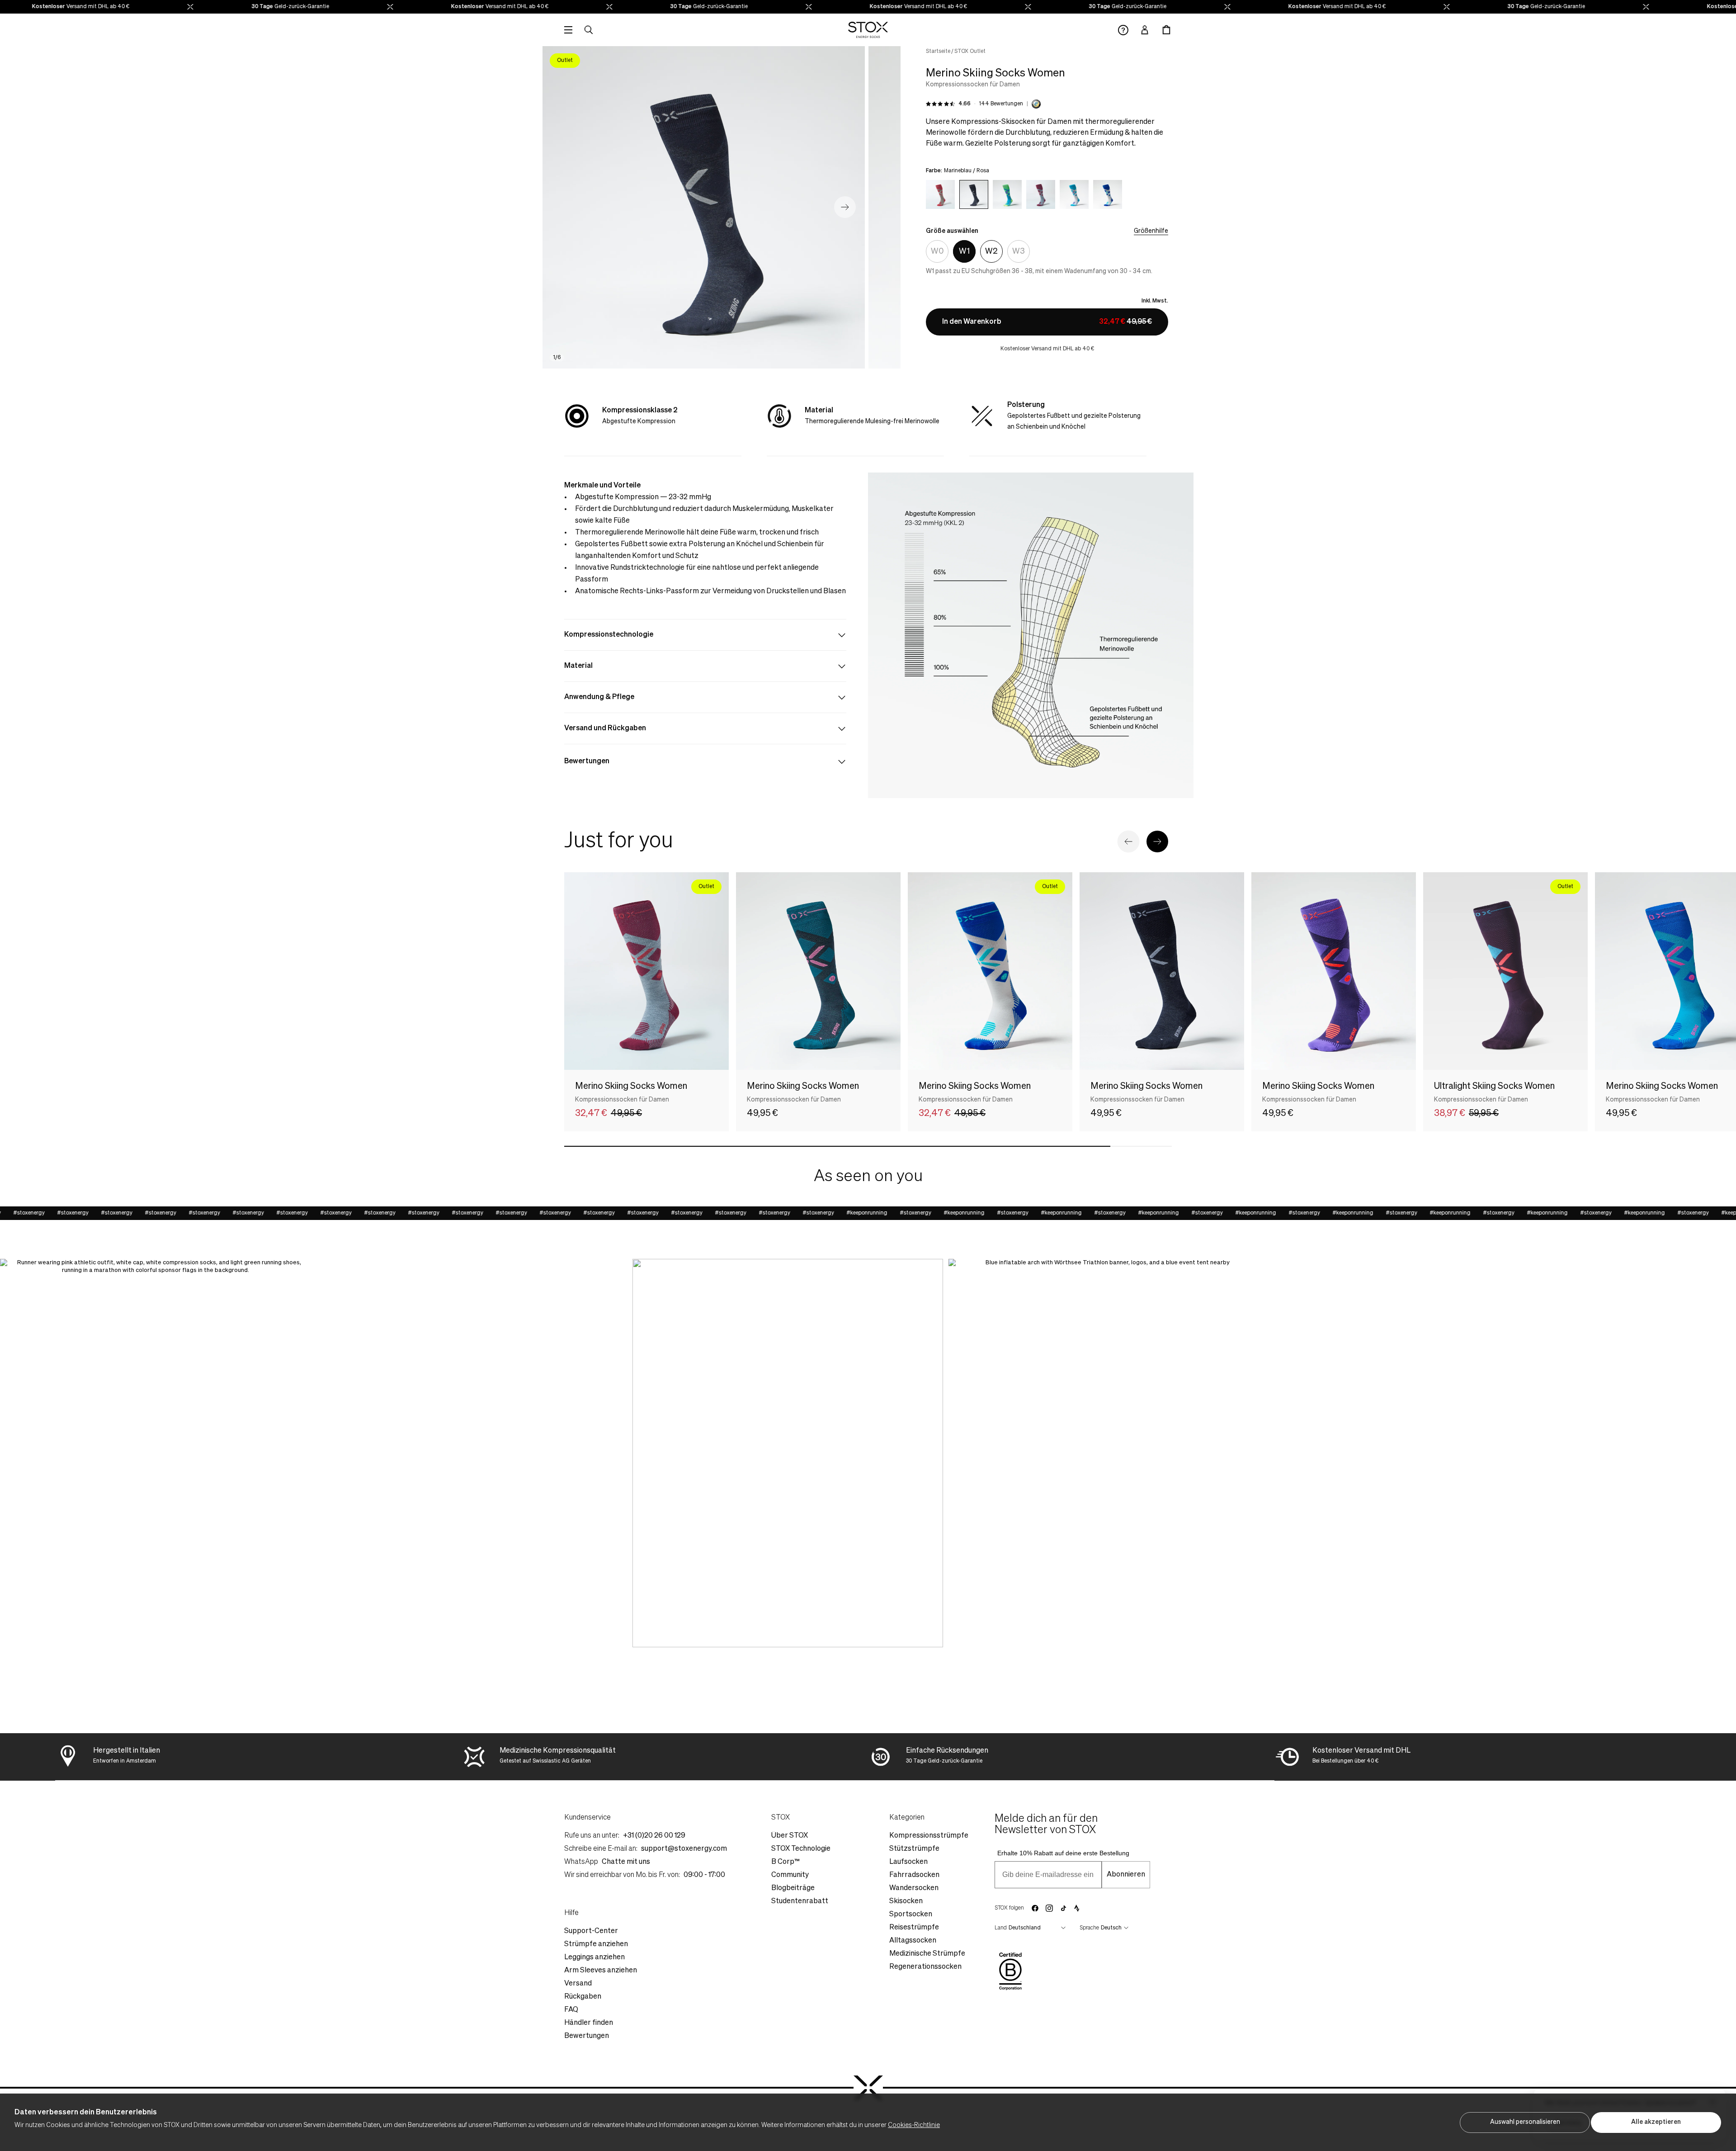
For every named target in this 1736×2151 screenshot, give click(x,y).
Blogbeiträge (793, 1888)
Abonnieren (1126, 1875)
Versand (578, 1984)
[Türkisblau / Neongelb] (1007, 194)
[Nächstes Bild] (845, 207)
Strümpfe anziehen (596, 1944)
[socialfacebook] (1035, 1908)
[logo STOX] (868, 30)
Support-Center (591, 1931)
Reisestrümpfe (914, 1928)
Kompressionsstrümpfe (929, 1836)
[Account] (1145, 30)
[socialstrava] (1077, 1908)
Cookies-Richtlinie (914, 2125)
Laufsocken (908, 1862)
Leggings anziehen (594, 1957)
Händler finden (589, 2023)
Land (1001, 1928)
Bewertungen (587, 2036)
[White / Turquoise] (1074, 194)
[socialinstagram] (1049, 1908)
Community (790, 1875)
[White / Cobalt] (1108, 194)
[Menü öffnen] (568, 30)
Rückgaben (583, 1997)
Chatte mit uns (626, 1862)
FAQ (571, 2010)
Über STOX (790, 1836)
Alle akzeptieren (1656, 2122)
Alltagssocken (913, 1941)
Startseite (938, 52)
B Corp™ (785, 1862)
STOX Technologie (801, 1849)
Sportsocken (911, 1915)
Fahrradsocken (914, 1875)
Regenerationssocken (925, 1967)
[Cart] (1166, 30)
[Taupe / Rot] (940, 194)
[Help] (1123, 30)
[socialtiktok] (1064, 1908)
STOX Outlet (970, 52)
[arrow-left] (1128, 841)
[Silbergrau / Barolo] (1041, 194)
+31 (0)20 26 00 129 (654, 1836)
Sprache (1089, 1928)
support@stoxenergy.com (684, 1849)
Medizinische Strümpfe (927, 1954)
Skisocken (906, 1901)
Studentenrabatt (800, 1901)
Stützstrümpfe (914, 1849)
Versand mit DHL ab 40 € (450, 7)
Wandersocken (914, 1888)
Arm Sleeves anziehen (601, 1971)
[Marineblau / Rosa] (974, 194)
